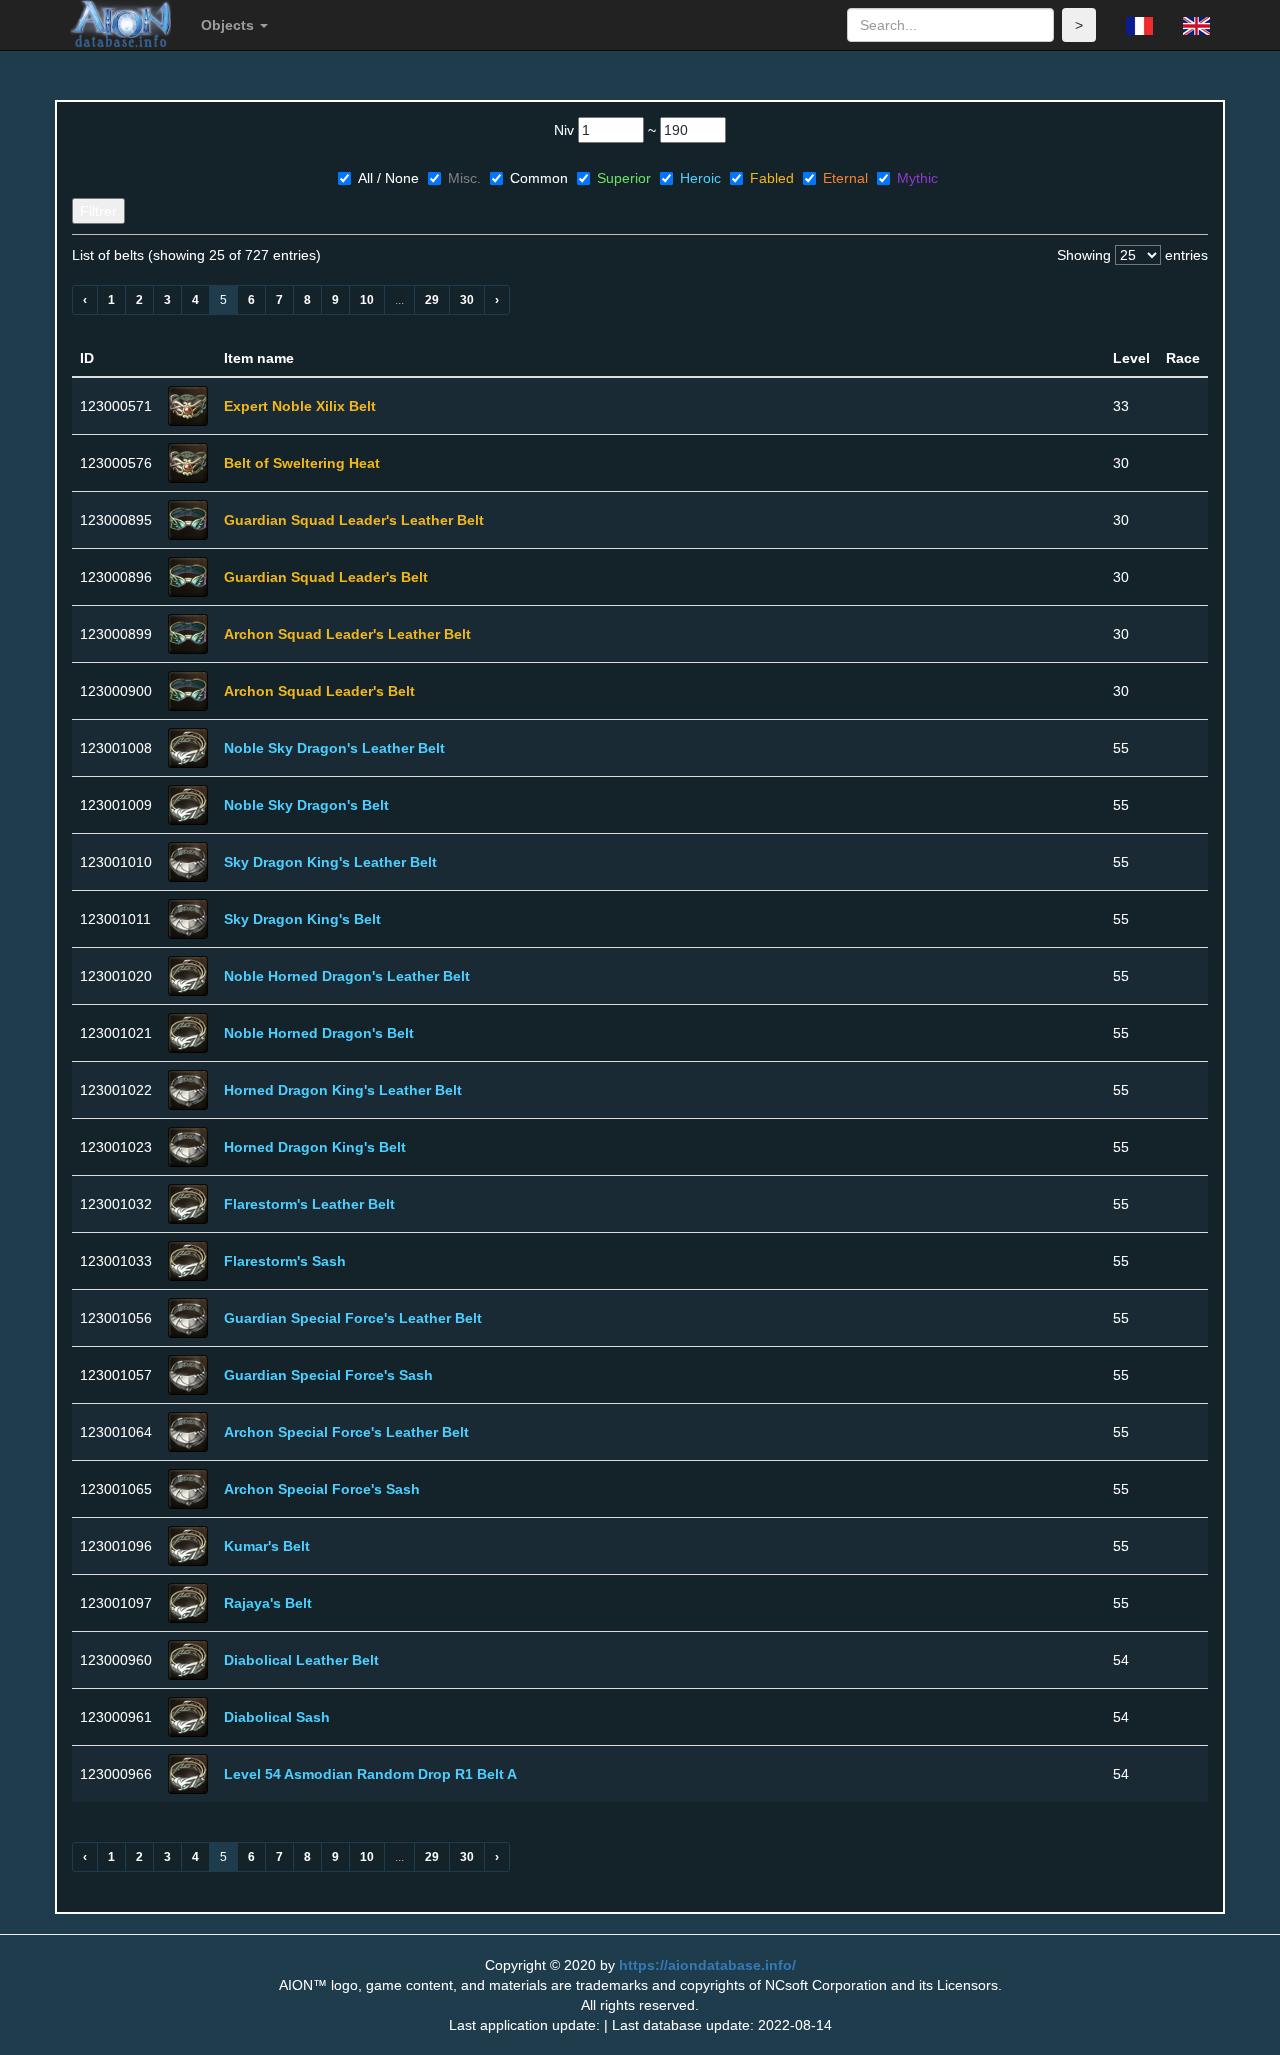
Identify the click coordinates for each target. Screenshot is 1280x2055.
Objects (229, 25)
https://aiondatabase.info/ (707, 1965)
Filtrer (98, 211)
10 (367, 300)
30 (467, 300)
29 (432, 300)
